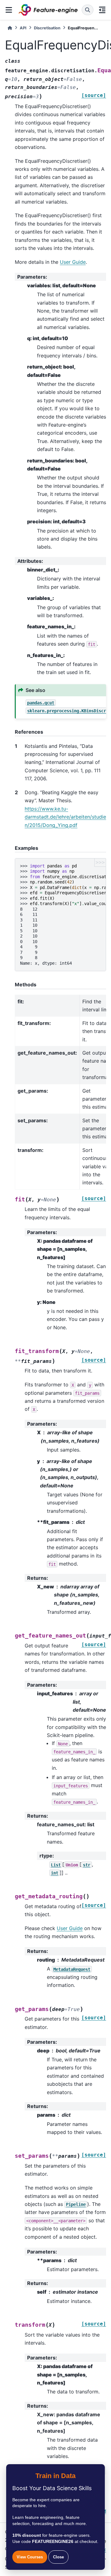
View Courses (30, 2557)
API (23, 28)
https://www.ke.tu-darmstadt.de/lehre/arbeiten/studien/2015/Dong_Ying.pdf (65, 817)
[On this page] (102, 10)
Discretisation (47, 28)
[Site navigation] (9, 10)
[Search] (88, 10)
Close (58, 2557)
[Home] (10, 28)
